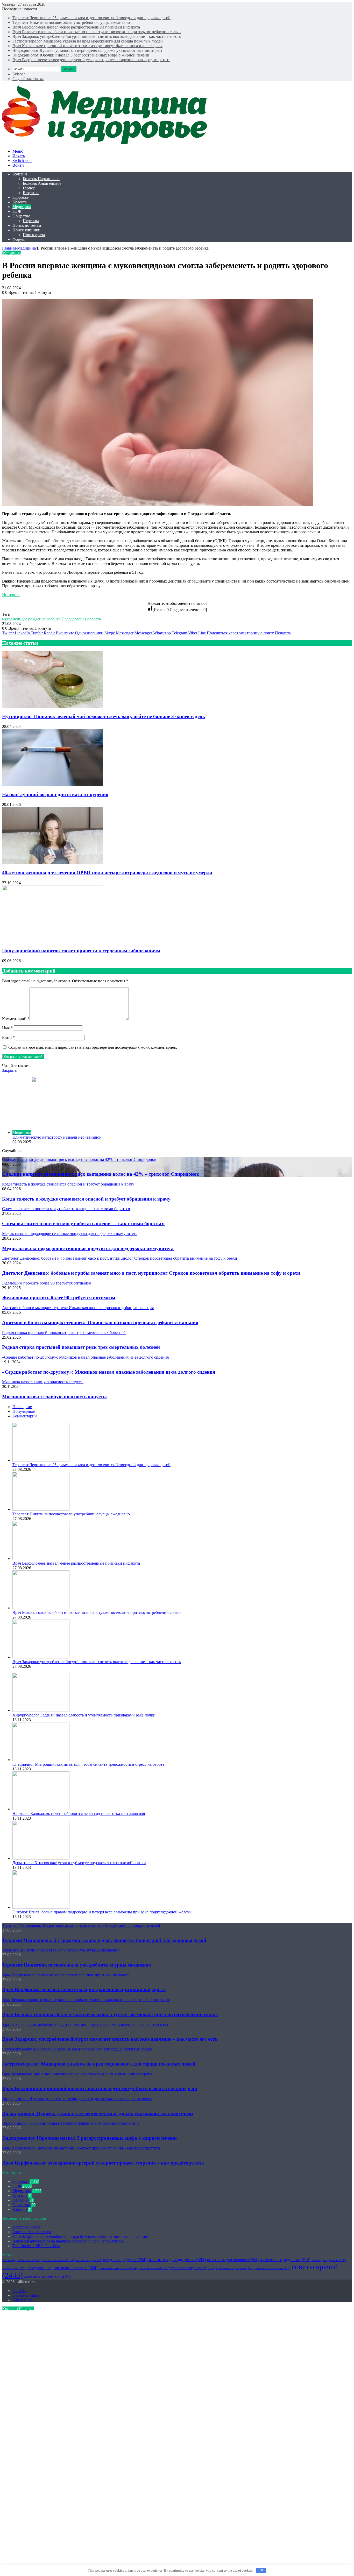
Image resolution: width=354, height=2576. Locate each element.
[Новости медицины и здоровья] (108, 142)
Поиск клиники (26, 230)
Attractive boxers (26, 2227)
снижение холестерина (272, 2268)
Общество (21, 216)
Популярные (24, 1411)
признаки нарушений (118, 2268)
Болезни (20, 174)
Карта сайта (23, 2300)
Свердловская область (81, 619)
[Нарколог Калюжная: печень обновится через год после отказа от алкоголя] (41, 1809)
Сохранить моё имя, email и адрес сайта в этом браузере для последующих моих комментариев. (93, 1047)
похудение (40, 2268)
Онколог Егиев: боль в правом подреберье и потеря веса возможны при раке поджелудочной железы (102, 1912)
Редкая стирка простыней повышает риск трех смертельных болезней (81, 1347)
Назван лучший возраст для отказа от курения (55, 794)
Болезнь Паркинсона (41, 179)
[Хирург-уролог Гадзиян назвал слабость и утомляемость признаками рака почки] (41, 1710)
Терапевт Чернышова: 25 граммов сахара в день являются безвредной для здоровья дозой (91, 18)
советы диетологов (47, 2276)
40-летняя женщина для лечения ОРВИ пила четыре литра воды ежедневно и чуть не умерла (107, 873)
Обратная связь (26, 2295)
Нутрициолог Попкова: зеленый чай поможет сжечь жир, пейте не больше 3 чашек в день (104, 716)
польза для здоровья (329, 2260)
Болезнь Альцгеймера (42, 183)
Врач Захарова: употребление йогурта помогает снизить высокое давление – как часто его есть (97, 36)
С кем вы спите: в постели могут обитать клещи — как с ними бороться (83, 1223)
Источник (11, 595)
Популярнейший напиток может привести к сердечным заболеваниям (81, 951)
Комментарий (16, 1019)
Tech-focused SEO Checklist (36, 2246)
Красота (20, 202)
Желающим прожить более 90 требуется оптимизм (59, 1298)
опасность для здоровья (177, 2260)
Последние (22, 1407)
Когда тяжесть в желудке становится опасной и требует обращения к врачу (86, 1199)
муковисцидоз (15, 619)
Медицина (22, 207)
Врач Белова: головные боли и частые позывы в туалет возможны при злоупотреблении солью (97, 32)
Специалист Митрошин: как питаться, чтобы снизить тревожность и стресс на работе (88, 1764)
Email (8, 1037)
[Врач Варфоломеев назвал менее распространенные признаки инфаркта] (41, 1559)
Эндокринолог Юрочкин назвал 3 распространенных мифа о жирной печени (81, 55)
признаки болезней (76, 2268)
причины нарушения (193, 2268)
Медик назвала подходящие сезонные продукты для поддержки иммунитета (88, 1248)
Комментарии (25, 1416)
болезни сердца (88, 2260)
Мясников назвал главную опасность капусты (54, 1397)
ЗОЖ (17, 211)
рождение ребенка (44, 619)
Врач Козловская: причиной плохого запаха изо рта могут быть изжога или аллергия (87, 46)
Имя (7, 1028)
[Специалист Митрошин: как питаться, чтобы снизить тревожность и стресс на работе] (41, 1760)
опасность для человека (233, 2260)
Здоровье (20, 197)
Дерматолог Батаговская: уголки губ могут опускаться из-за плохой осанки (79, 1863)
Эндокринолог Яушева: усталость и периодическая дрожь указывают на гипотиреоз (87, 50)
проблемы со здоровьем (235, 2268)
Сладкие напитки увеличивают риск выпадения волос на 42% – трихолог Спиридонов (101, 1174)
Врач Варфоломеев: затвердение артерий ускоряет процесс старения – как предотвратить (91, 60)
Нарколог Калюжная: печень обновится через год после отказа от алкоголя (79, 1814)
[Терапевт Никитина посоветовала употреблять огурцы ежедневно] (41, 1509)
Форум (19, 239)
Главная (9, 248)
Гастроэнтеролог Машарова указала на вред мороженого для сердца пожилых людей (88, 41)
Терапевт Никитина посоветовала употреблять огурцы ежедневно (71, 22)
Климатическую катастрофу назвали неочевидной (57, 1137)
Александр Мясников (22, 2260)
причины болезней (154, 2268)
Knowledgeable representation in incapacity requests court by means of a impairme (80, 2236)
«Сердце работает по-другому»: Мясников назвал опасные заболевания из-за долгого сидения (109, 1372)
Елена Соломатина (58, 2260)
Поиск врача (34, 235)
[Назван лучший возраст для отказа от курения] (53, 785)
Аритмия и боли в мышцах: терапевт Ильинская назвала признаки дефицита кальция (100, 1322)
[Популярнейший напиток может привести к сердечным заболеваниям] (53, 941)
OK (261, 2570)
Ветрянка (31, 193)
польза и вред (14, 2268)
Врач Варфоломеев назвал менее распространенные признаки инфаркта (76, 27)
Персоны (31, 221)
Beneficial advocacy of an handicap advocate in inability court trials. (68, 2241)
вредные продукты (125, 2260)
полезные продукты (285, 2260)
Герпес (29, 188)
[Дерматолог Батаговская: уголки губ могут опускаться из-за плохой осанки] (41, 1858)
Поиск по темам (27, 225)
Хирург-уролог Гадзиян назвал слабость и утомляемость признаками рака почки (84, 1715)
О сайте (19, 2291)
